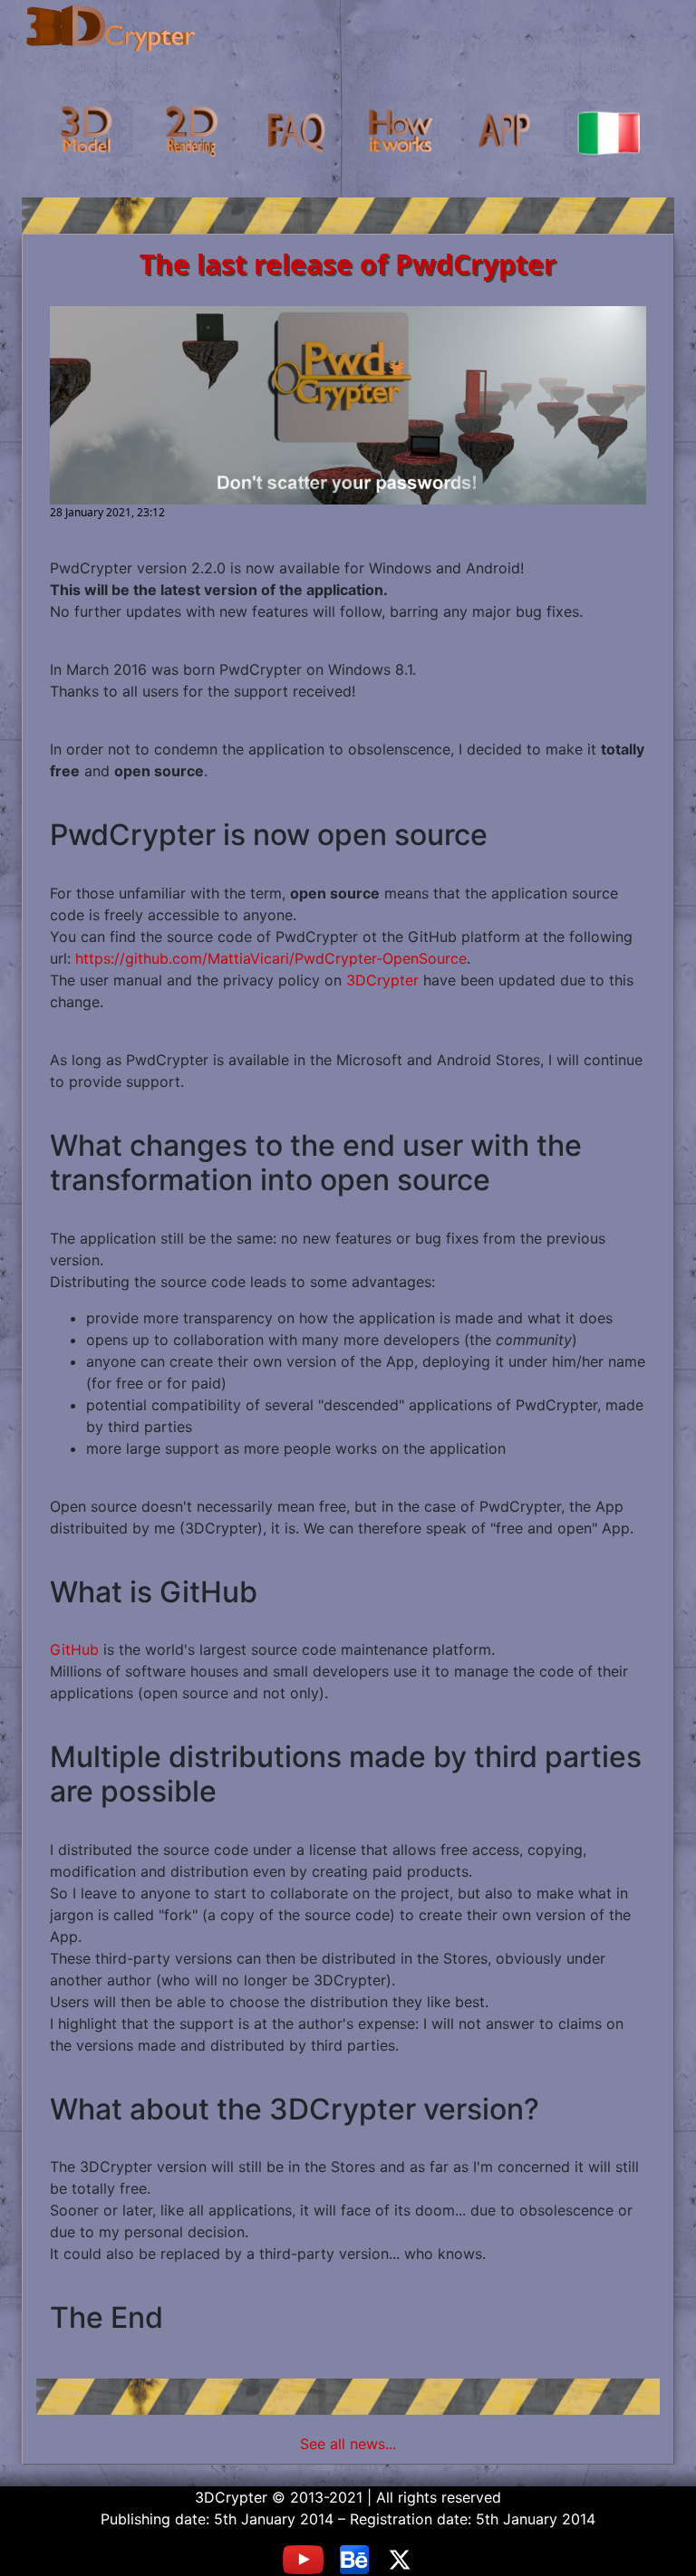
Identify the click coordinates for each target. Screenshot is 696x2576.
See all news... (348, 2444)
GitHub (74, 1649)
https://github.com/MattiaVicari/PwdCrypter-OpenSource (271, 958)
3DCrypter (382, 980)
